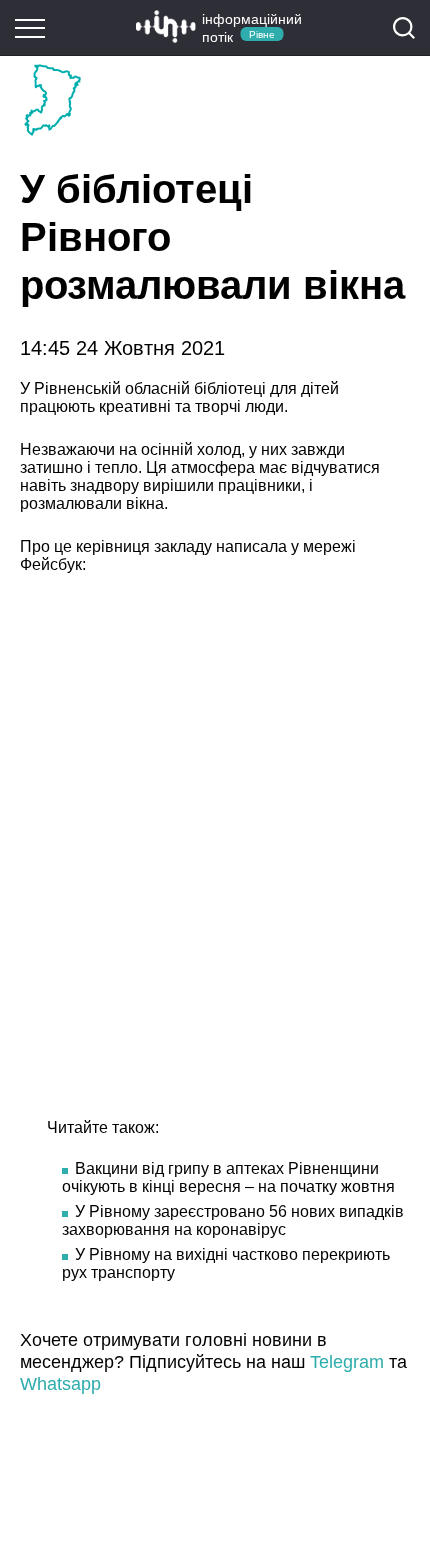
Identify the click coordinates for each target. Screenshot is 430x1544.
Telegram (347, 1362)
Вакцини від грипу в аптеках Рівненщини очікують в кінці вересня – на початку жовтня (228, 1177)
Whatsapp (60, 1384)
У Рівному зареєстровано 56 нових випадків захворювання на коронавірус (233, 1220)
